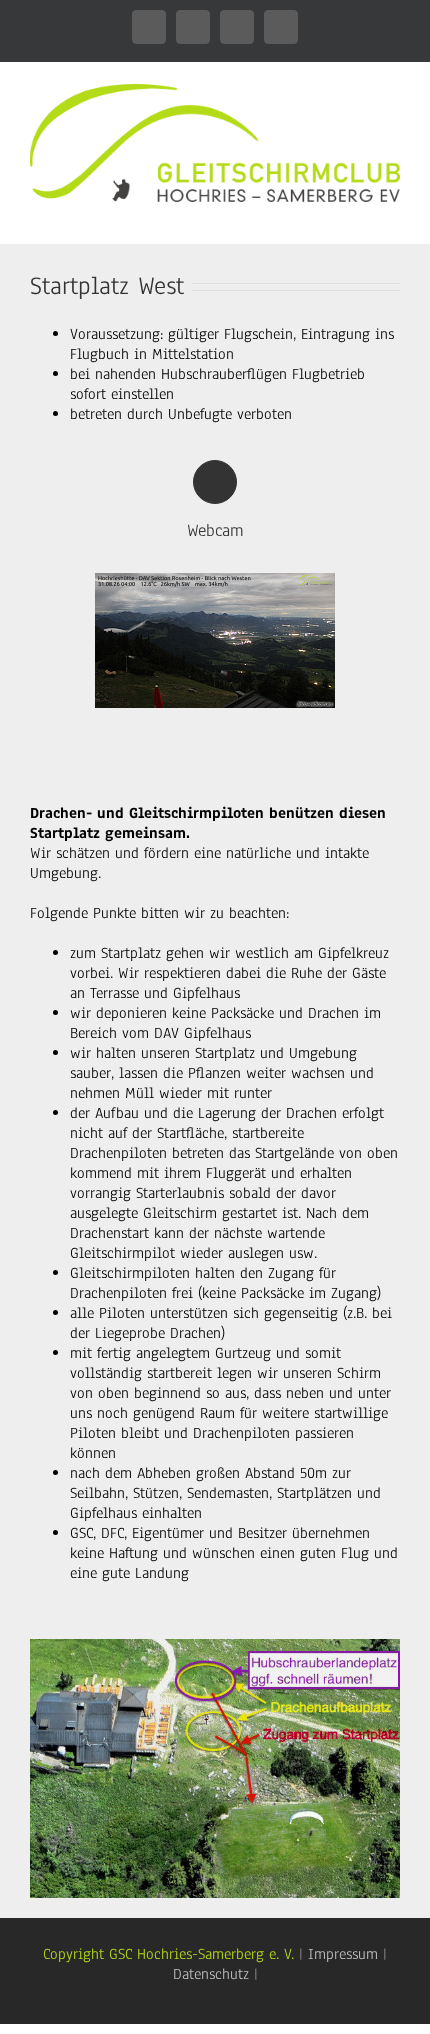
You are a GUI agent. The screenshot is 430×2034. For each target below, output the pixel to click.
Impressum (343, 1954)
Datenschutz (211, 1974)
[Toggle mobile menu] (392, 212)
